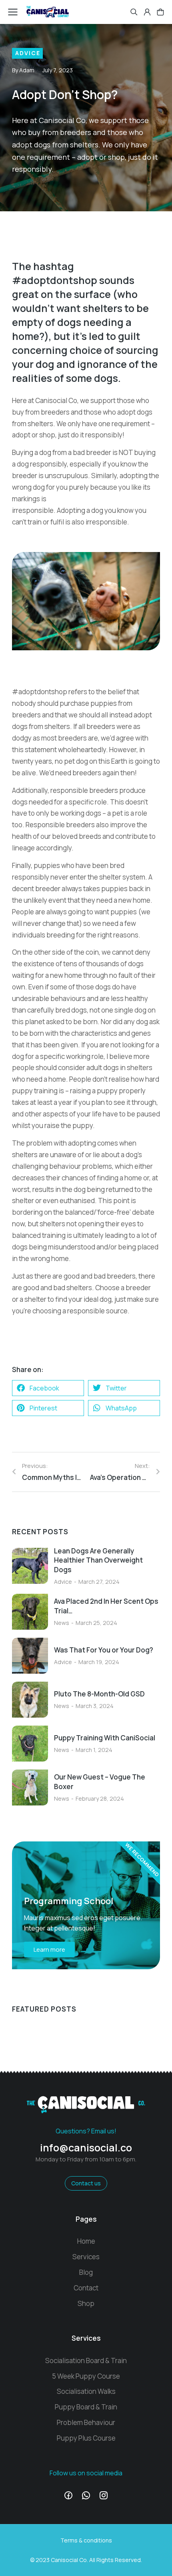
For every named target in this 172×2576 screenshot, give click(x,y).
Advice (28, 53)
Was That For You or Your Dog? (104, 1650)
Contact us (86, 2183)
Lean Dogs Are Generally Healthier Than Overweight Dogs (98, 1560)
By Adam (23, 70)
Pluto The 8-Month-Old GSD (99, 1694)
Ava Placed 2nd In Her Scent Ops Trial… (106, 1606)
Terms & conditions (86, 2540)
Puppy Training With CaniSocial (105, 1738)
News (62, 1623)
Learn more (49, 1949)
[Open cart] (160, 12)
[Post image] (30, 1566)
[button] (48, 1388)
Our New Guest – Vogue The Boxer (100, 1782)
